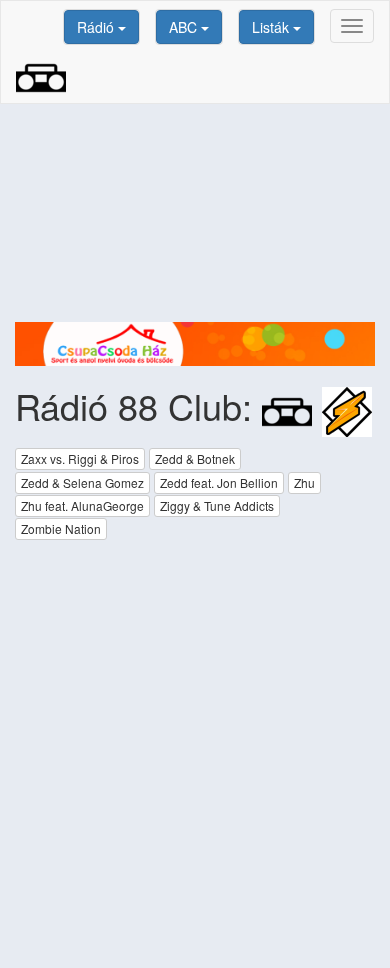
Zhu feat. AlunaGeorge (82, 505)
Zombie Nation (61, 528)
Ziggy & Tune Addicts (217, 505)
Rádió (97, 27)
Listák (272, 27)
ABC (185, 27)
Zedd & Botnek (195, 458)
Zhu (304, 482)
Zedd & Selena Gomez (82, 482)
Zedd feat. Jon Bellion (219, 482)
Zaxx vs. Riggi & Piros (80, 458)
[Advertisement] (195, 213)
